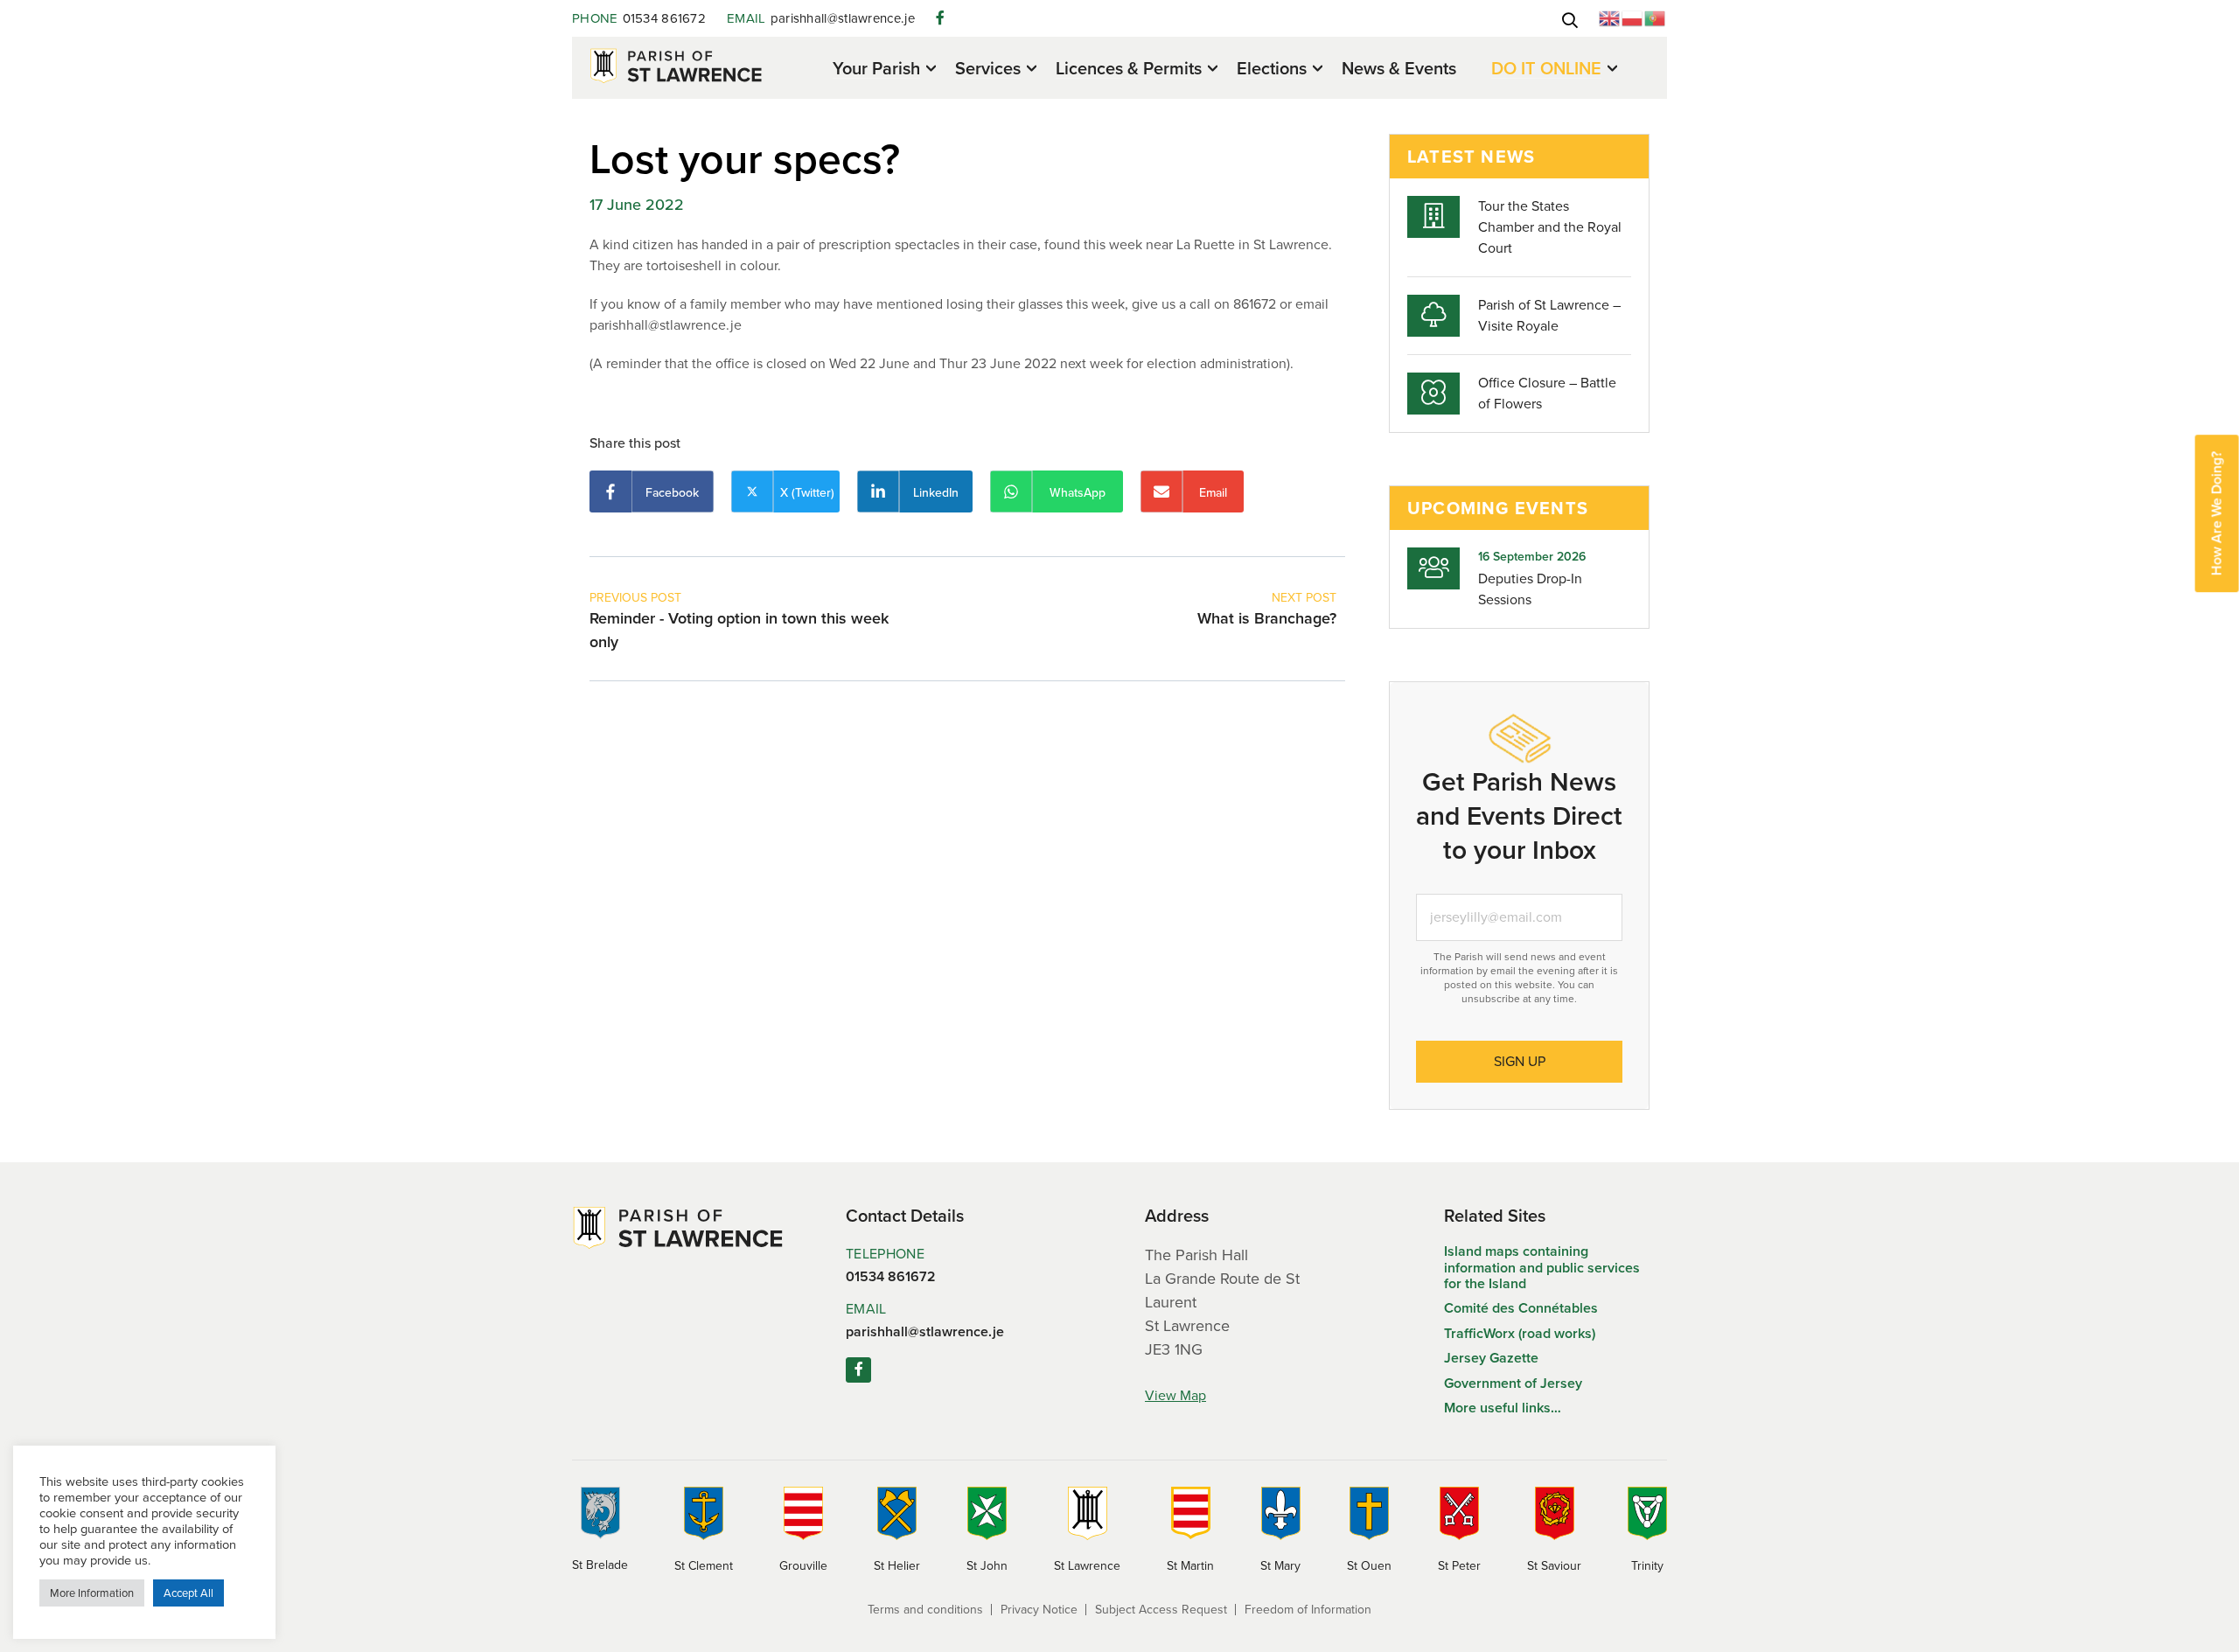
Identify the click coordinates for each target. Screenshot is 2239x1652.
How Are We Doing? (2217, 513)
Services (988, 70)
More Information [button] (92, 1593)
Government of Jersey (1513, 1383)
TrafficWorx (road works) (1520, 1333)
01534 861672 (639, 18)
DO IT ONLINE (1546, 70)
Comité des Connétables (1521, 1308)
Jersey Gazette (1491, 1358)
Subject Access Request (1161, 1610)
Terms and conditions (925, 1610)
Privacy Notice (1039, 1610)
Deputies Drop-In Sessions (1530, 589)
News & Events (1399, 68)
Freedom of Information (1308, 1610)
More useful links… (1503, 1408)
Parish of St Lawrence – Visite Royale (1549, 315)
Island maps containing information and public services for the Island (1542, 1267)
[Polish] (1633, 17)
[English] (1610, 17)
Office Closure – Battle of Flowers (1547, 393)
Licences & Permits (1129, 70)
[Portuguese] (1656, 17)
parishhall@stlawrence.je (821, 18)
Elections (1272, 70)
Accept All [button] (188, 1593)
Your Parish (876, 70)
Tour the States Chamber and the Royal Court (1550, 227)
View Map (1175, 1395)
